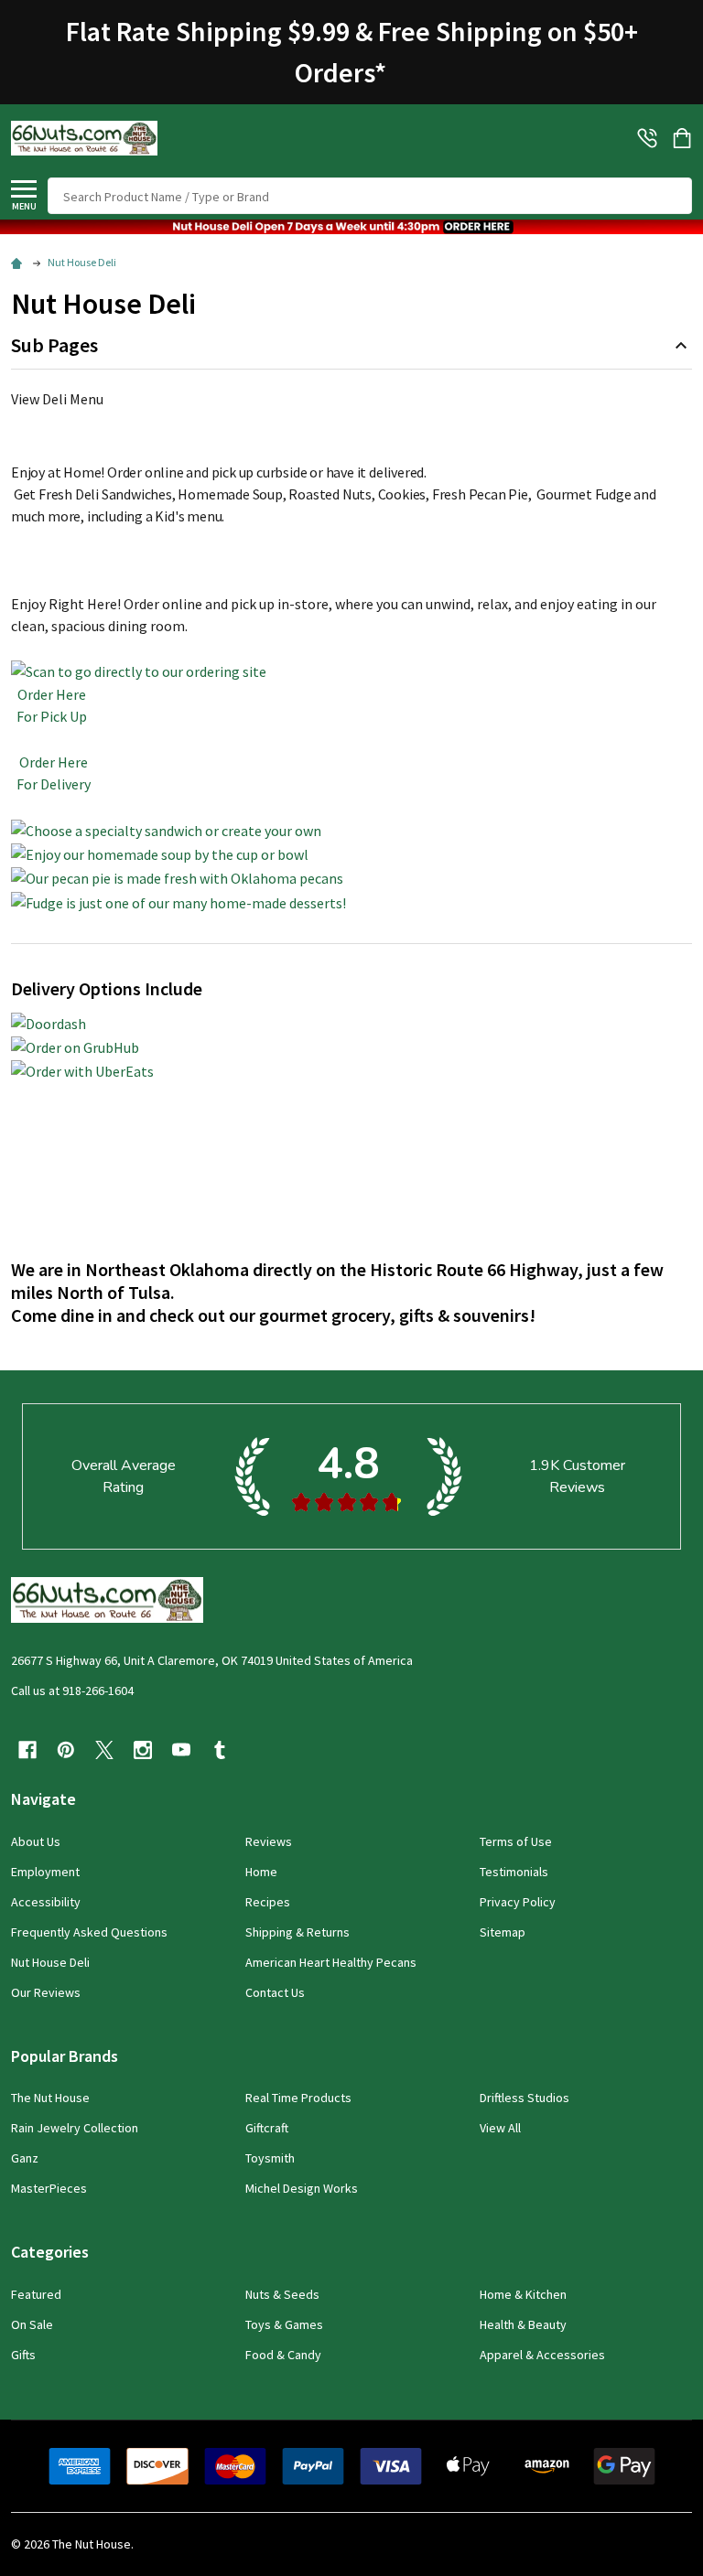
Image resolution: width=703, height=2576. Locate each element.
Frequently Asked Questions (89, 1932)
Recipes (268, 1902)
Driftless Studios (525, 2098)
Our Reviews (46, 1992)
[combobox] (370, 196)
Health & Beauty (523, 2324)
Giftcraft (267, 2128)
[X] (104, 1750)
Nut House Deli (50, 1962)
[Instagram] (143, 1750)
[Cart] (684, 138)
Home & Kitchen (523, 2294)
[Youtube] (181, 1750)
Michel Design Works (302, 2188)
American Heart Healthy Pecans (331, 1962)
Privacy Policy (518, 1902)
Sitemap (503, 1932)
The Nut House (50, 2098)
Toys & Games (284, 2324)
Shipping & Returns (297, 1932)
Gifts (23, 2355)
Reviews (269, 1841)
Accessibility (46, 1902)
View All (500, 2128)
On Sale (32, 2324)
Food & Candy (283, 2355)
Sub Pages (54, 345)
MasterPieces (49, 2188)
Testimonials (514, 1872)
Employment (45, 1872)
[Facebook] (27, 1750)
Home (261, 1872)
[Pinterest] (66, 1750)
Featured (36, 2294)
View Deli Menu (57, 399)
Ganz (25, 2158)
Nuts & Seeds (282, 2294)
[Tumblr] (220, 1750)
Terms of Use (516, 1841)
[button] (351, 227)
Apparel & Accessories (542, 2355)
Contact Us (275, 1992)
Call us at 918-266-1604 (72, 1690)
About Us (36, 1841)
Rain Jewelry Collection (75, 2128)
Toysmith (270, 2158)
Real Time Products (298, 2098)
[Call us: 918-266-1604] (647, 138)
